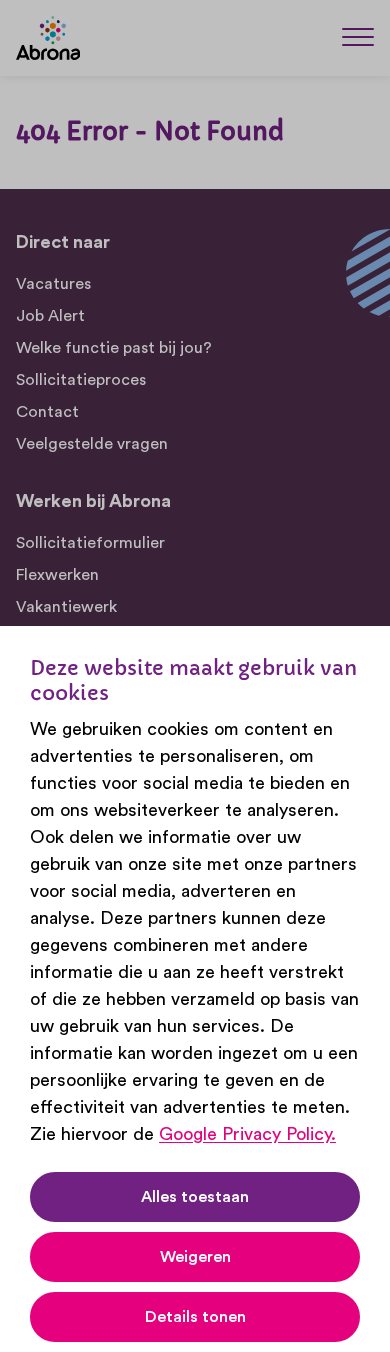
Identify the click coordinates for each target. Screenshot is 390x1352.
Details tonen (195, 1317)
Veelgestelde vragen (92, 444)
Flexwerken (57, 575)
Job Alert (50, 316)
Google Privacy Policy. (247, 1134)
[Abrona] (48, 38)
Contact (47, 412)
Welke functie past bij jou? (114, 348)
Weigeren (195, 1257)
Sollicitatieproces (81, 380)
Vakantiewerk (66, 607)
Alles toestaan (195, 1197)
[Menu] (358, 36)
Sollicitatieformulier (90, 543)
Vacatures (53, 284)
